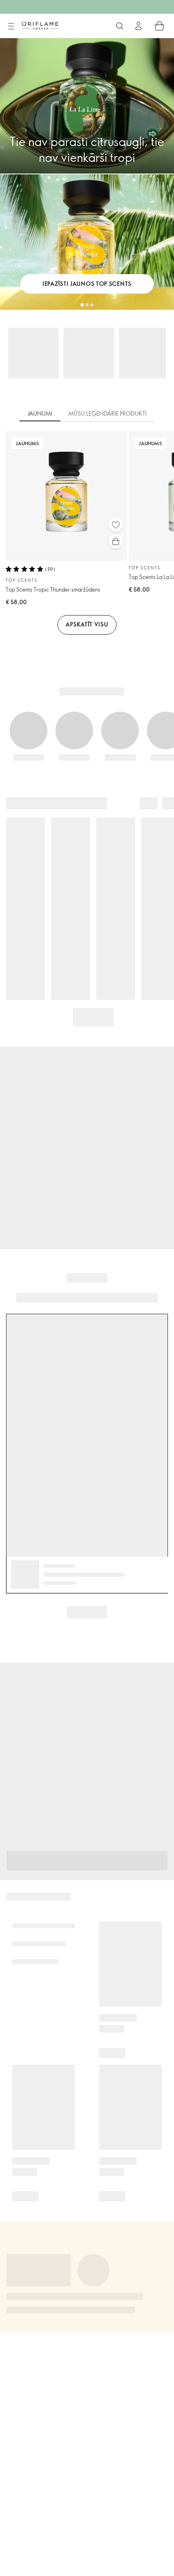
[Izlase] (116, 525)
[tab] (40, 414)
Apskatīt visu (87, 624)
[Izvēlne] (11, 26)
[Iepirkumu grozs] (159, 26)
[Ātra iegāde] (116, 541)
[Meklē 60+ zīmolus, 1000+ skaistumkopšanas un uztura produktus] (120, 26)
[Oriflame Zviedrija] (40, 26)
